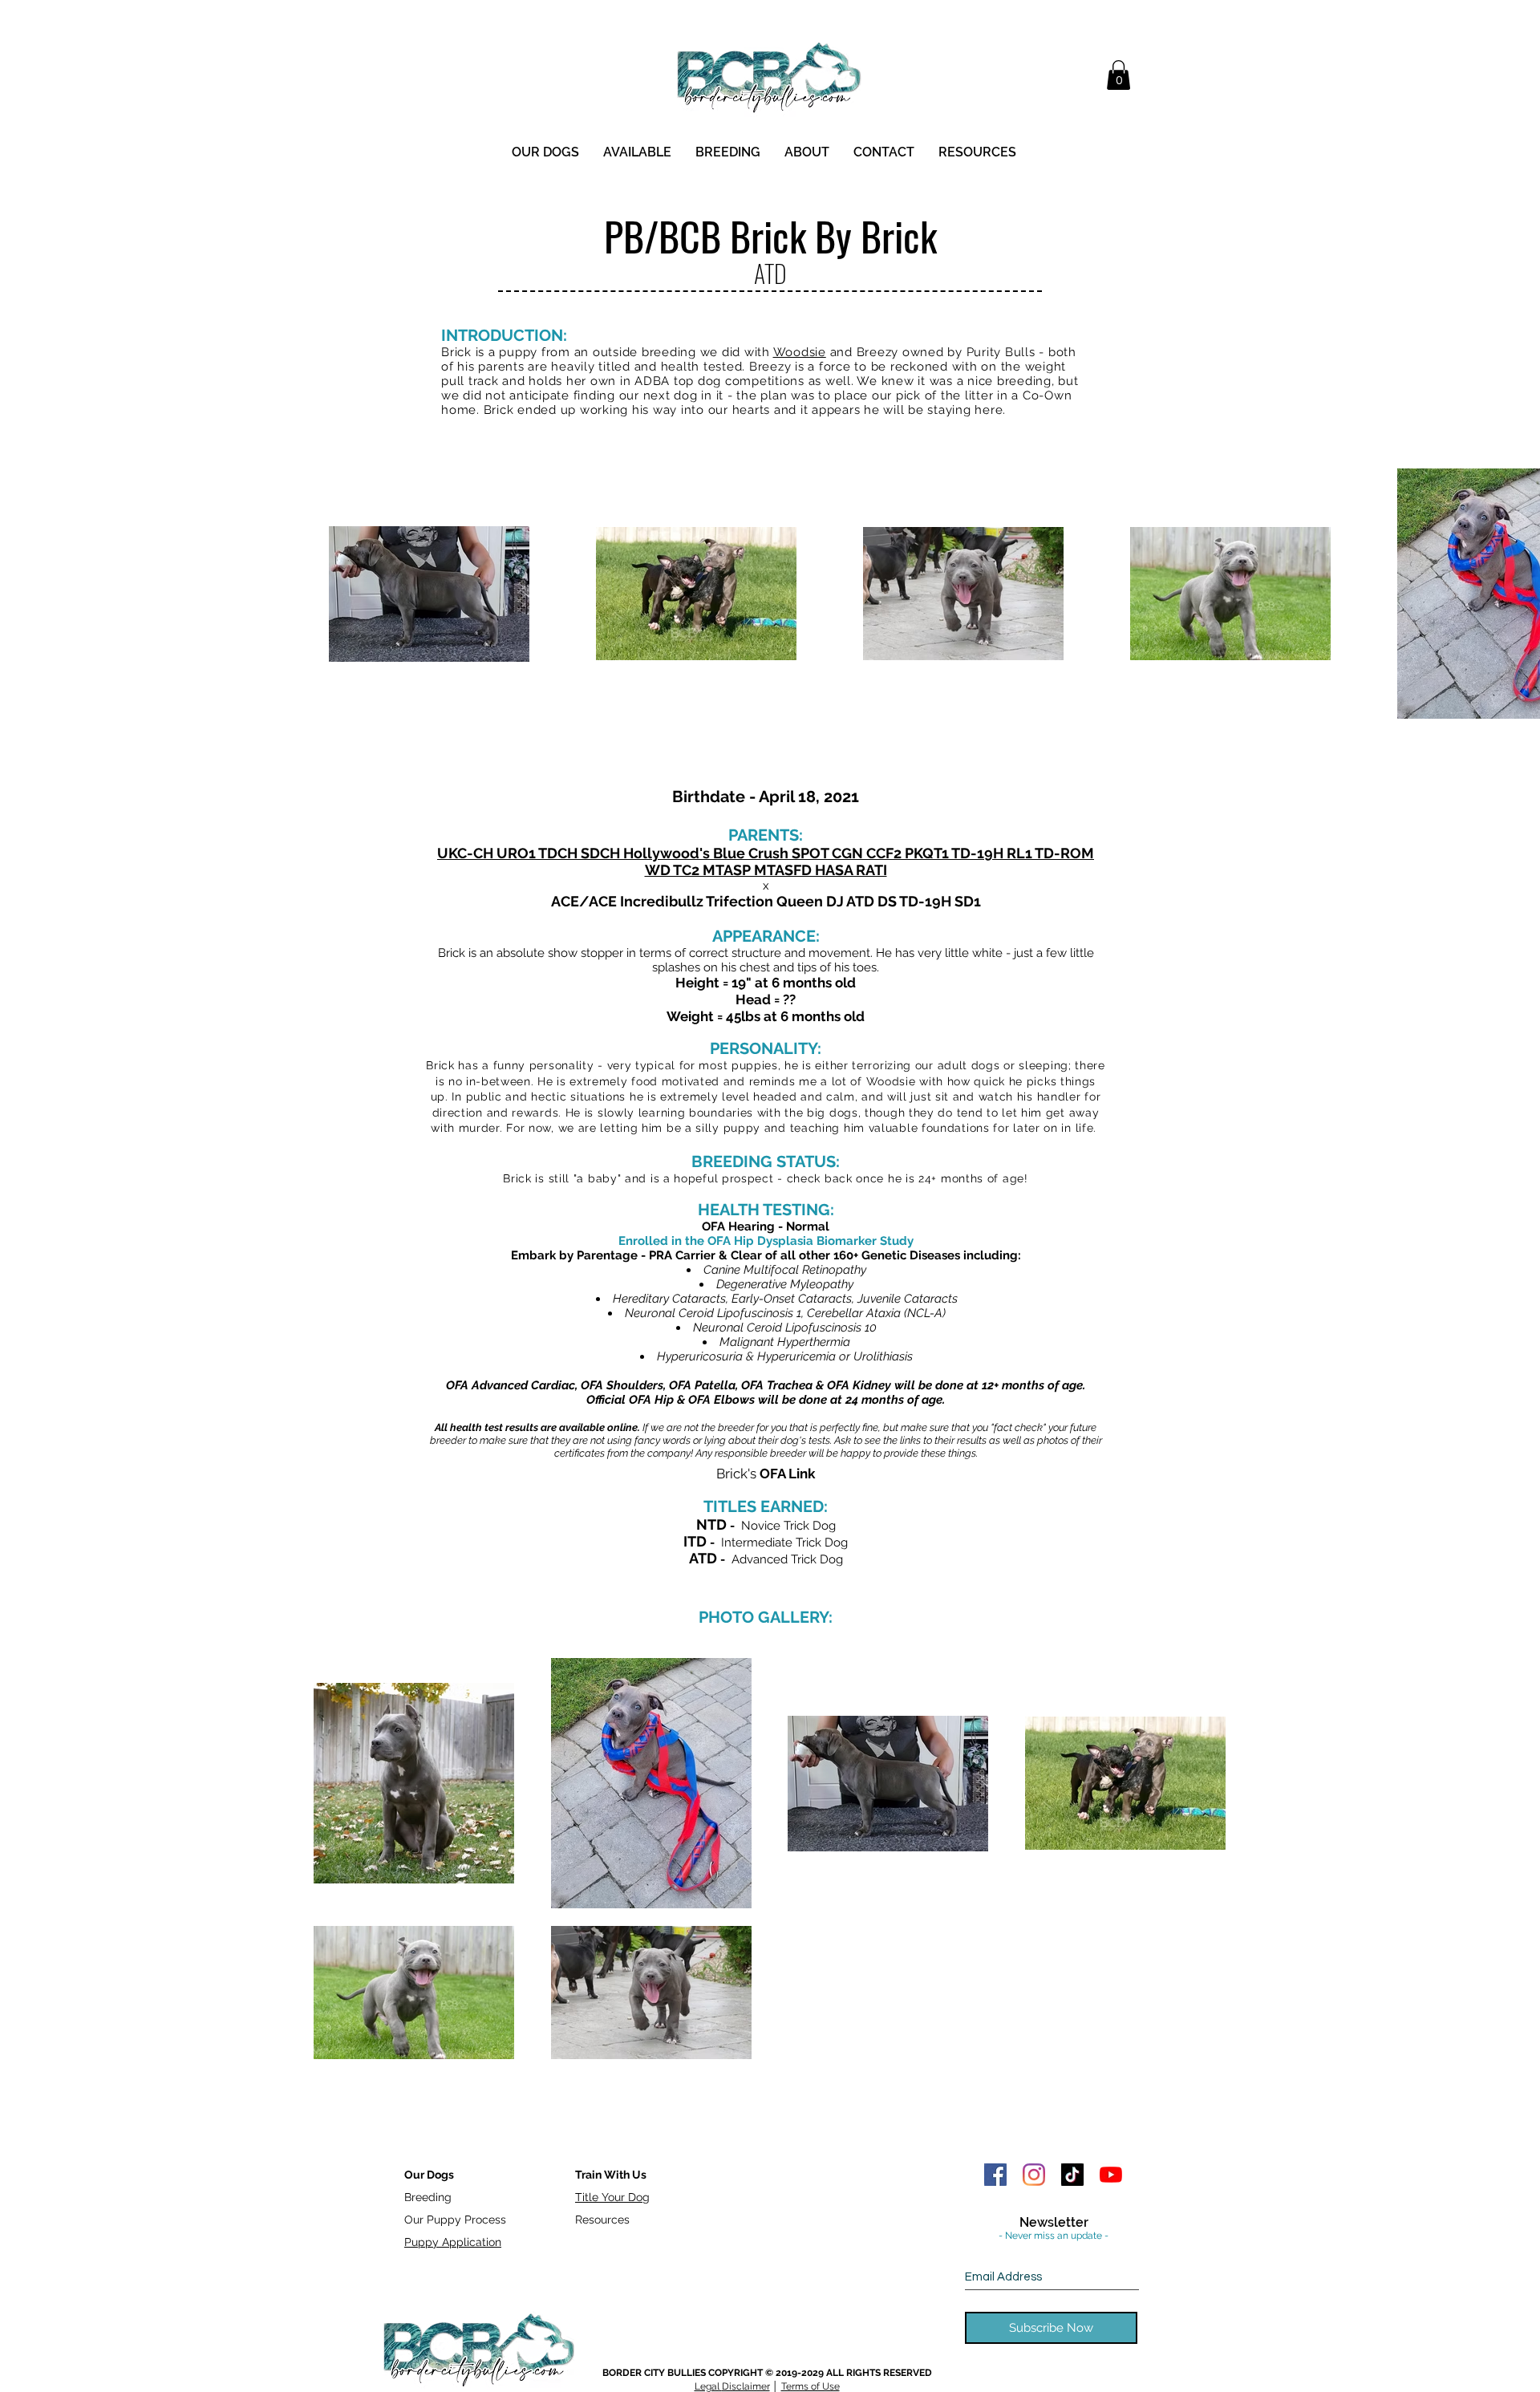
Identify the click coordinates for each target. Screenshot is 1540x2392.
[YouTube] (1111, 2175)
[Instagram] (1034, 2175)
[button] (1119, 75)
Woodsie (800, 352)
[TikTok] (1072, 2175)
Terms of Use (811, 2386)
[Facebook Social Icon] (995, 2175)
